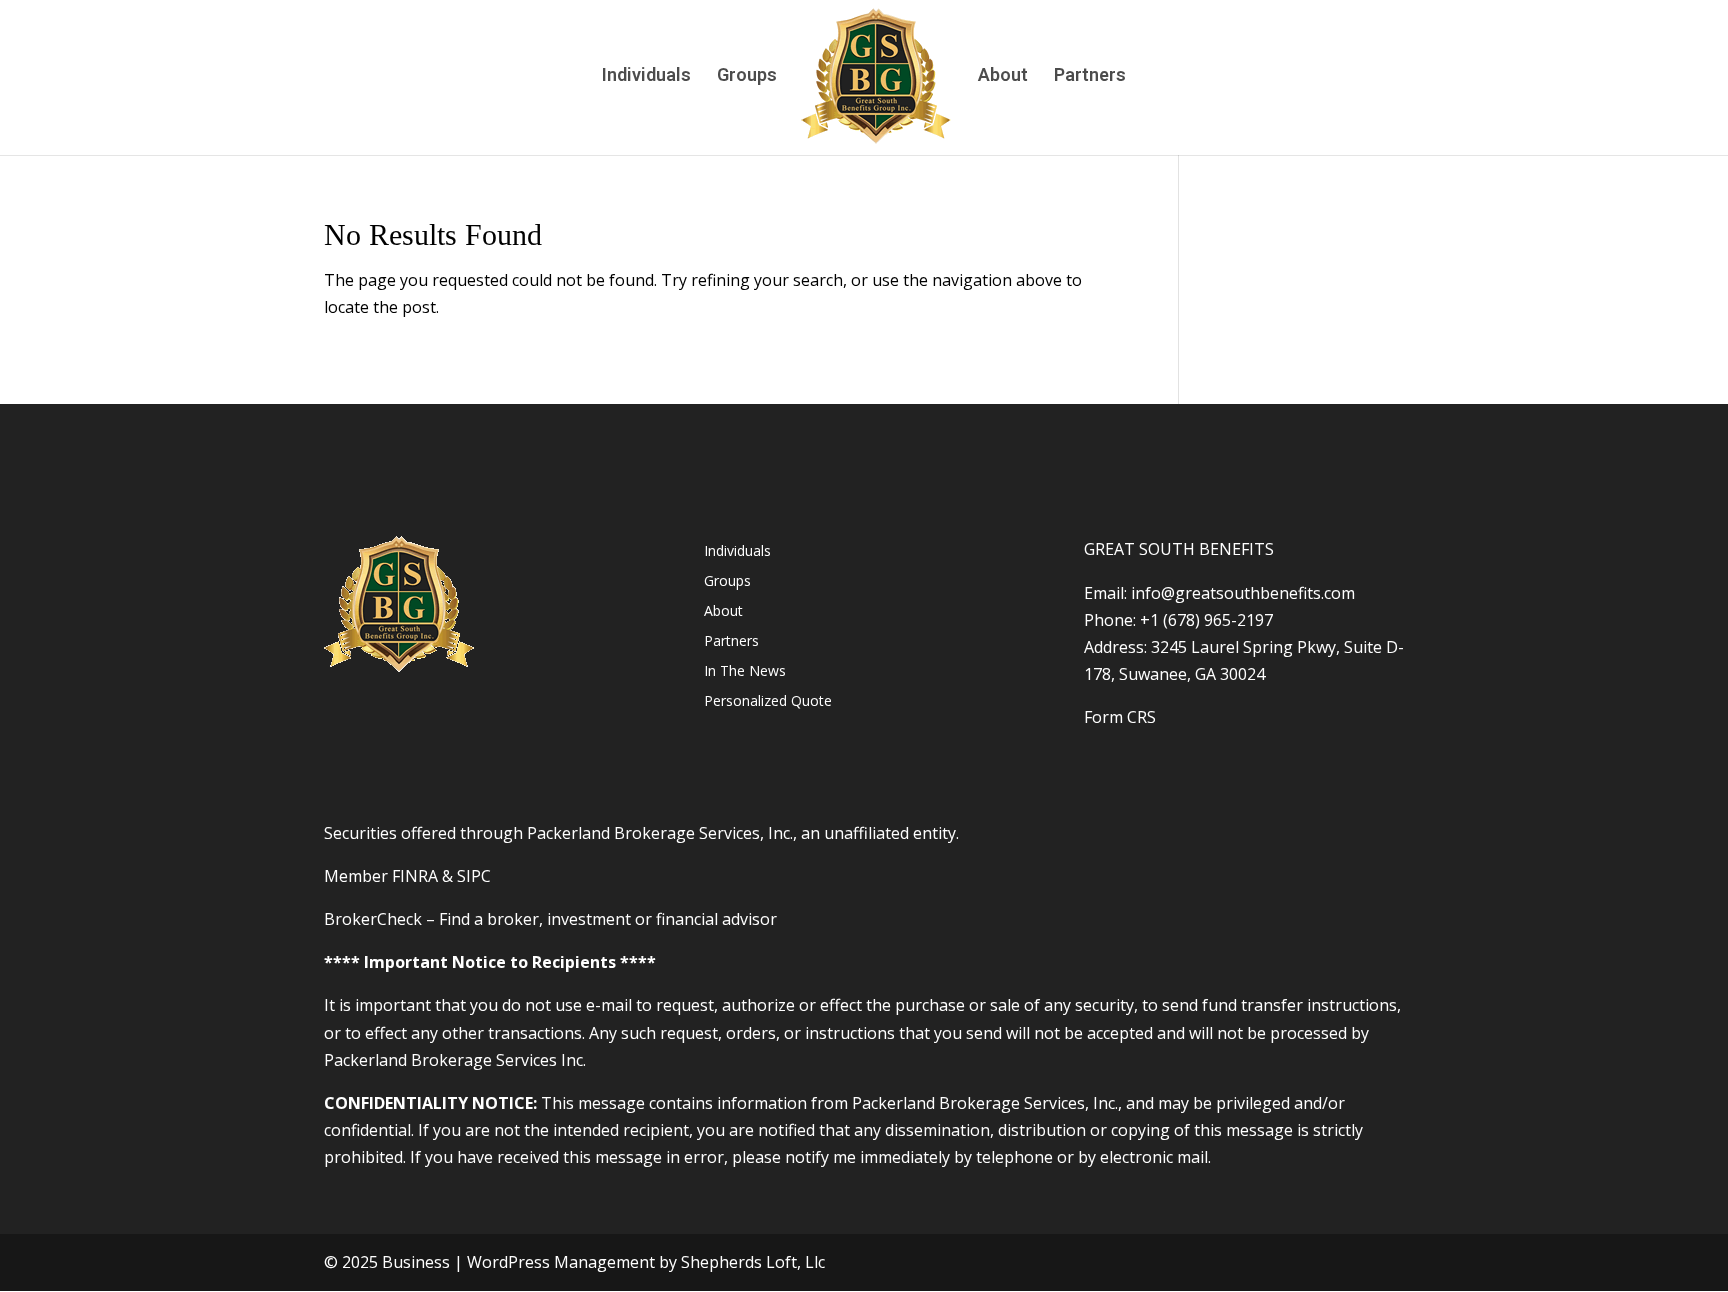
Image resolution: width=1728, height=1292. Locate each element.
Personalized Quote (768, 702)
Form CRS (1120, 717)
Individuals (646, 76)
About (1003, 76)
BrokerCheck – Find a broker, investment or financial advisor (550, 919)
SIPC (474, 876)
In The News (745, 672)
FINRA (415, 876)
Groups (747, 76)
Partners (1090, 76)
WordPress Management (561, 1262)
